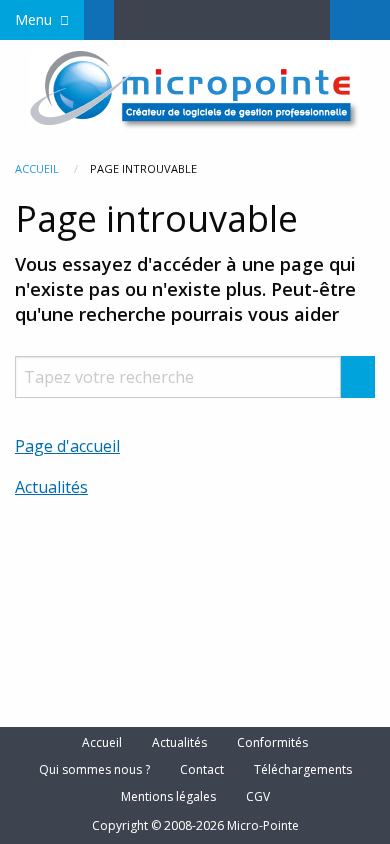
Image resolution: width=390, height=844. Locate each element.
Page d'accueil (67, 446)
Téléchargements (303, 770)
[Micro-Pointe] (195, 88)
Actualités (51, 487)
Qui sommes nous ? (94, 770)
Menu (33, 19)
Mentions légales (168, 797)
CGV (258, 797)
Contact (202, 770)
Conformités (272, 743)
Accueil (37, 168)
